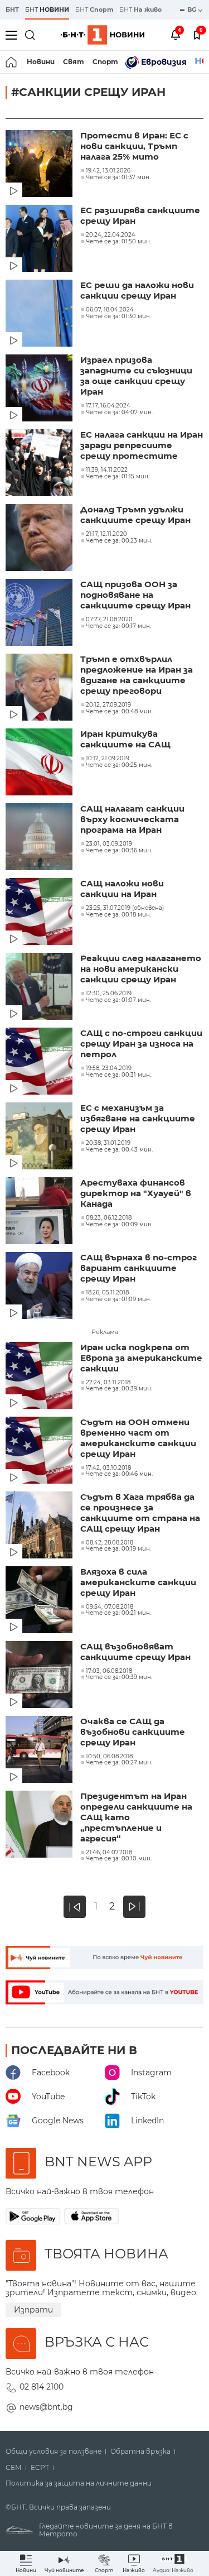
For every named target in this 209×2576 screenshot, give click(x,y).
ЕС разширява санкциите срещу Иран (140, 215)
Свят (74, 62)
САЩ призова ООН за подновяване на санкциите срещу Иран (135, 595)
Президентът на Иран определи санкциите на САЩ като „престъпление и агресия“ (136, 1817)
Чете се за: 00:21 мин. (118, 1613)
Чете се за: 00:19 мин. (118, 1549)
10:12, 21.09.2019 (108, 759)
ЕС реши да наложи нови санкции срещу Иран (137, 290)
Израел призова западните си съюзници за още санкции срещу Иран (136, 376)
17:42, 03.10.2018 (108, 1468)
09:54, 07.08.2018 (110, 1607)
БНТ (12, 9)
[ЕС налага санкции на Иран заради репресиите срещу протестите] (40, 464)
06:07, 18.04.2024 (110, 310)
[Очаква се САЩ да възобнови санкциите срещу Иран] (40, 1750)
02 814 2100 (42, 2387)
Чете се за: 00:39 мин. (119, 1389)
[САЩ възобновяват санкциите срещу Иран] (40, 1676)
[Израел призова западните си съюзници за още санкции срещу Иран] (40, 389)
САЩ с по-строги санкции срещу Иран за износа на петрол (141, 1044)
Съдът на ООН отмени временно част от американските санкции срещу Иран (138, 1438)
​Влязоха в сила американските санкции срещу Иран (138, 1582)
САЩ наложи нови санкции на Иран (122, 889)
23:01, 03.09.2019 (109, 844)
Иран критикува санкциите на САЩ (125, 739)
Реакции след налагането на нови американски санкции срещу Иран (141, 969)
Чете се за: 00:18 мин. (118, 915)
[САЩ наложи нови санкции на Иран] (40, 913)
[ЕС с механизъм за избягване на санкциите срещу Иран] (40, 1137)
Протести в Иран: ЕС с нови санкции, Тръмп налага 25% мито (134, 146)
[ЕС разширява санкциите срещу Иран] (40, 239)
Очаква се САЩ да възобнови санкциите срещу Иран (133, 1732)
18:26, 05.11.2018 (107, 1293)
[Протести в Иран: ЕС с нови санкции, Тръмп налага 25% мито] (40, 165)
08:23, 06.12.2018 (109, 1218)
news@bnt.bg (46, 2407)
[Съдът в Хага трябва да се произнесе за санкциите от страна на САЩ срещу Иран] (40, 1526)
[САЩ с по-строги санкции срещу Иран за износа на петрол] (40, 1062)
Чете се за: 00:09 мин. (119, 1225)
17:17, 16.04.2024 (108, 406)
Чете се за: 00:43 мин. (119, 1150)
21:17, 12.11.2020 (106, 534)
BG (193, 9)
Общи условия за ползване (54, 2452)
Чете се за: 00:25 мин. (119, 765)
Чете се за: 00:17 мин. (118, 626)
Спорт (105, 62)
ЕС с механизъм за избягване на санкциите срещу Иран (138, 1118)
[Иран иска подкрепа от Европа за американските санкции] (40, 1376)
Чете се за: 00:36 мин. (119, 851)
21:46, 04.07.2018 (109, 1853)
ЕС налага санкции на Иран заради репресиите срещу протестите (142, 445)
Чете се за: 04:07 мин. (119, 412)
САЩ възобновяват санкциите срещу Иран (135, 1652)
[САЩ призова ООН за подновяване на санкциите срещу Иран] (40, 613)
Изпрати (33, 2310)
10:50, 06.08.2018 (109, 1757)
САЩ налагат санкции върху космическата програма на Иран (132, 819)
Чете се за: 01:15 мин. (118, 477)
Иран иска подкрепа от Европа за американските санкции (141, 1358)
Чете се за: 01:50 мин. (118, 242)
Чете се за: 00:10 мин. (119, 1859)
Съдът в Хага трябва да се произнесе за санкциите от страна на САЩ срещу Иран (140, 1513)
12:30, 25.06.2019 (109, 994)
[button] (173, 2563)
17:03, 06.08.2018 (109, 1671)
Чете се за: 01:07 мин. (118, 1000)
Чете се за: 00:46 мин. (119, 1474)
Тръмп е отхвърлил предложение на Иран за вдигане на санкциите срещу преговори (137, 675)
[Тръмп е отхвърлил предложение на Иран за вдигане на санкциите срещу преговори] (40, 688)
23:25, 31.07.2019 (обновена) (125, 908)
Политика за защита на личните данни (79, 2483)
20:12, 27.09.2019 (108, 705)
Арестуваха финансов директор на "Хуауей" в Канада (136, 1193)
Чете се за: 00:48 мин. (119, 712)
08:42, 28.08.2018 (110, 1543)
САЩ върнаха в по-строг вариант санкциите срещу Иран (138, 1268)
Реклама (105, 1332)
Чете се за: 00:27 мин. (119, 1763)
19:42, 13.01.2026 (108, 171)
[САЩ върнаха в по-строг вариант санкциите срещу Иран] (40, 1287)
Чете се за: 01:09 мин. (118, 1299)
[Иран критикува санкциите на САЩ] (40, 763)
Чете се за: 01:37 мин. (118, 178)
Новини (41, 62)
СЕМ (14, 2468)
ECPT (40, 2468)
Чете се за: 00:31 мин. (118, 1075)
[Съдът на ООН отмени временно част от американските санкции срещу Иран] (40, 1451)
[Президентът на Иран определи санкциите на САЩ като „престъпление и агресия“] (40, 1825)
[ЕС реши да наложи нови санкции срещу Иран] (40, 314)
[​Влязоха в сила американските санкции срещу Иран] (40, 1601)
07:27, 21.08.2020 (109, 620)
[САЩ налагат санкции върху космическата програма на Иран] (40, 838)
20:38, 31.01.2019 (108, 1143)
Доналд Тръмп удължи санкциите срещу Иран (135, 515)
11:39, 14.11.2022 (107, 470)
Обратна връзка (140, 2452)
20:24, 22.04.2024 (111, 235)
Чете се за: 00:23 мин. (119, 541)
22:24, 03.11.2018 (108, 1383)
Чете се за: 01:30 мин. (118, 316)
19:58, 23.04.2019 (109, 1068)
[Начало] (12, 62)
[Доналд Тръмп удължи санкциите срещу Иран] (40, 539)
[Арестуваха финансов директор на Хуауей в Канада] (40, 1212)
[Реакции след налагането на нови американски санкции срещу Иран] (40, 987)
